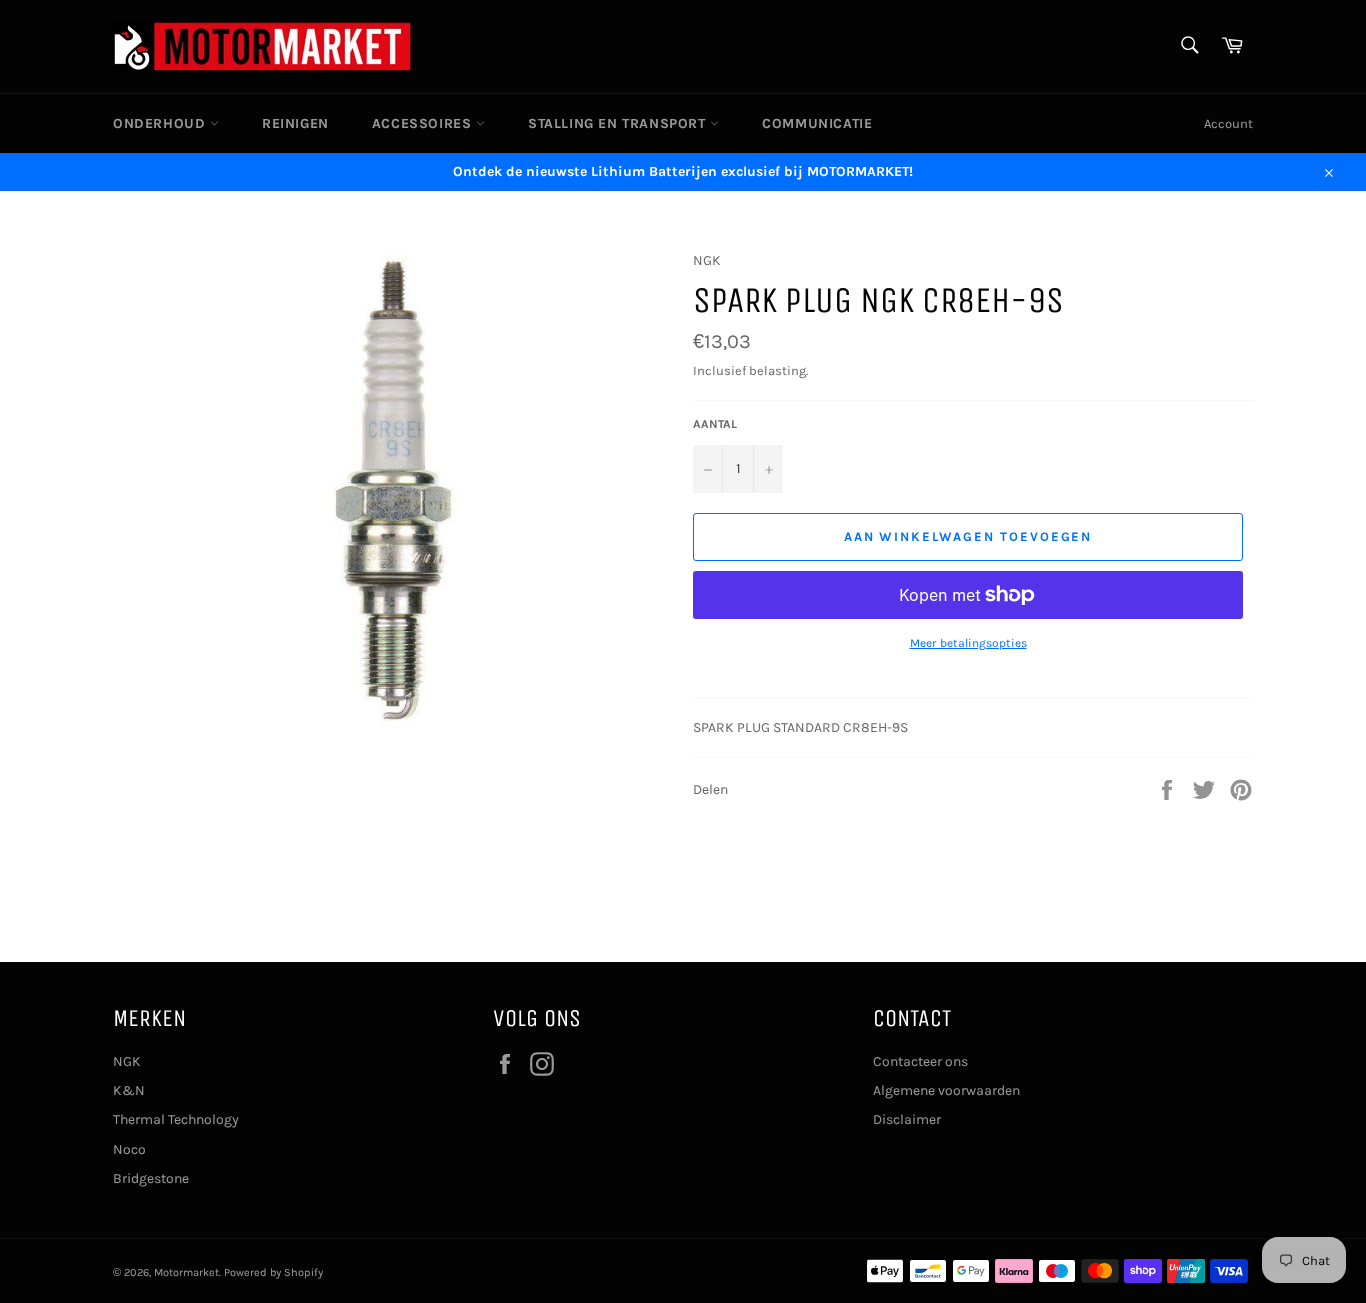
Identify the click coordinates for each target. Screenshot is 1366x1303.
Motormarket (186, 1272)
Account (1228, 123)
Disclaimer (907, 1119)
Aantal (715, 424)
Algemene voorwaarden (946, 1090)
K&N (129, 1090)
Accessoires (424, 123)
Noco (129, 1149)
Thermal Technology (176, 1119)
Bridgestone (151, 1178)
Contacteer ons (920, 1061)
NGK (127, 1061)
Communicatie (817, 123)
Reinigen (295, 123)
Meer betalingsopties (968, 643)
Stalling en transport (619, 123)
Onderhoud (161, 123)
